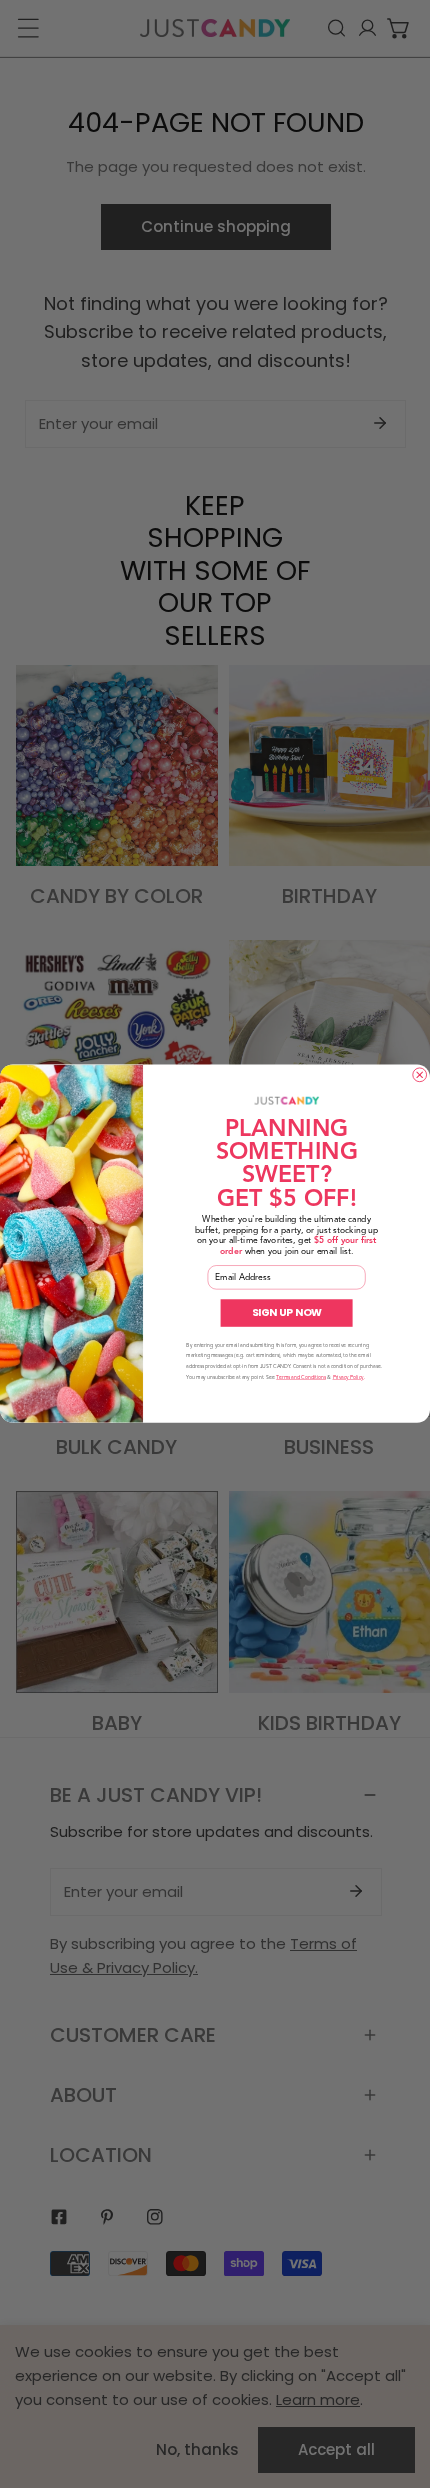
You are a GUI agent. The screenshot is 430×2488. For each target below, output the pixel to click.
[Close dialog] (420, 1075)
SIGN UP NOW (287, 1313)
